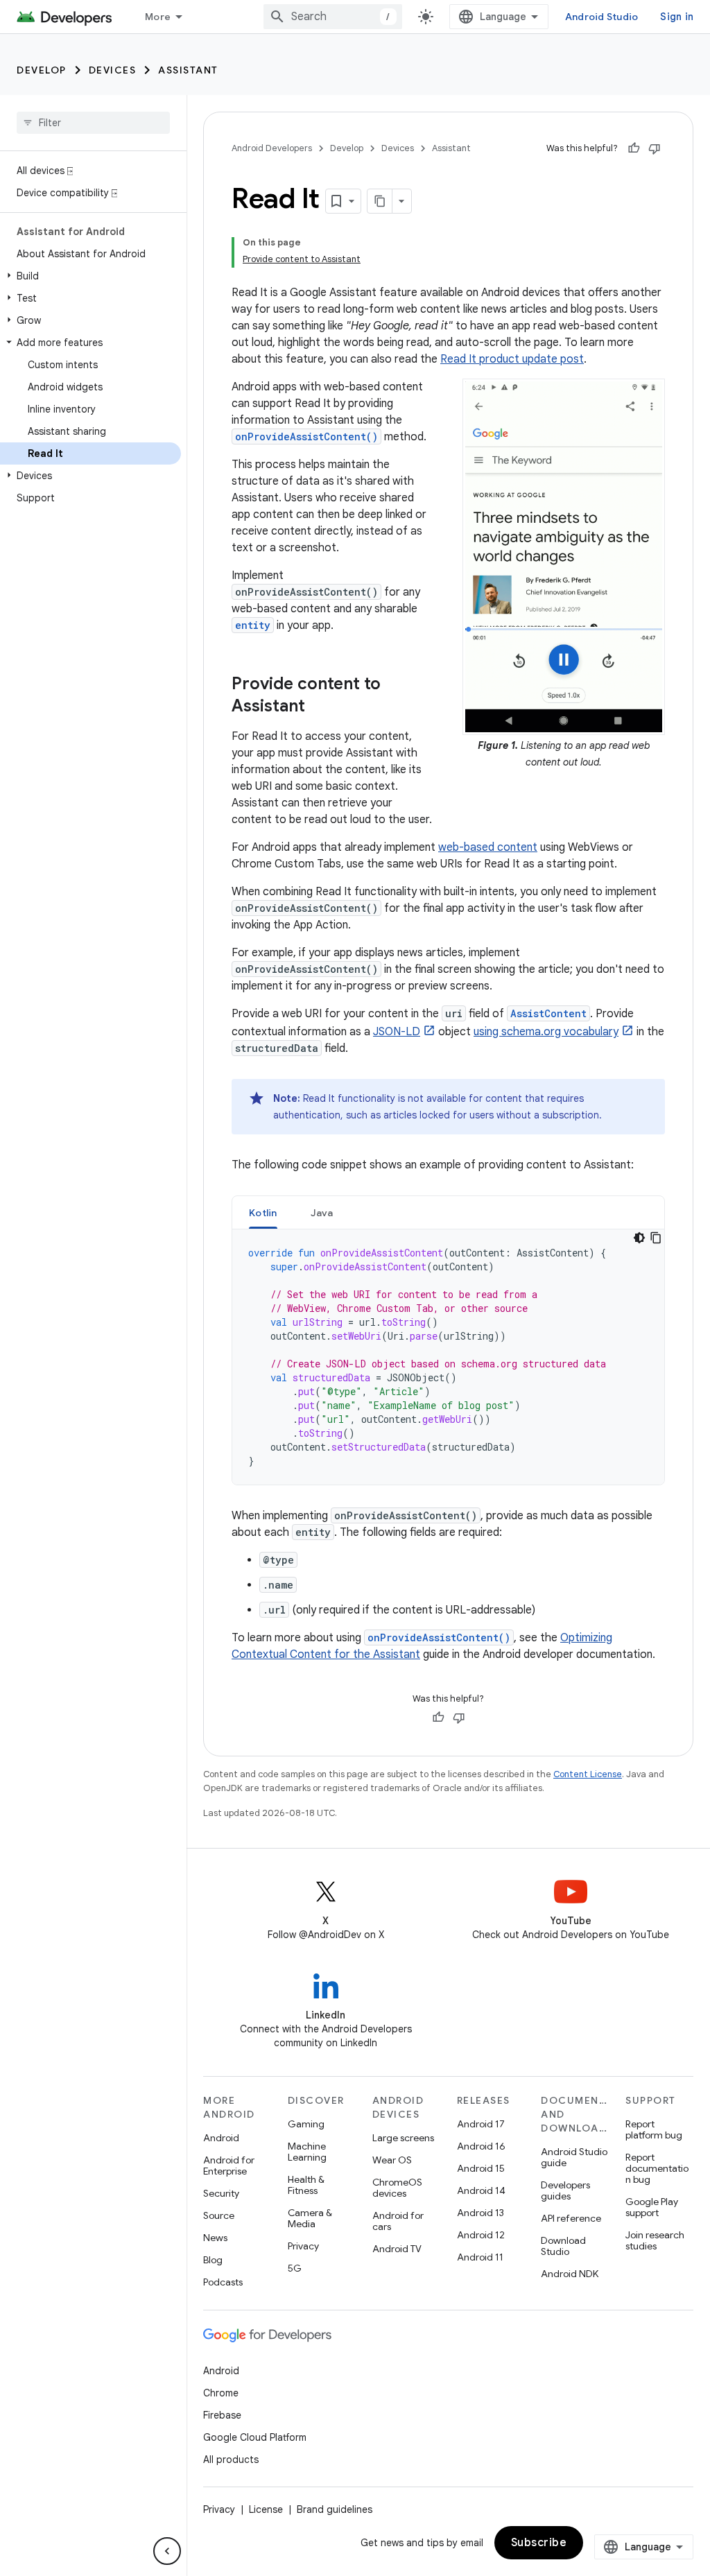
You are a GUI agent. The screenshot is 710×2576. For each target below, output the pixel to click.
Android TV (397, 2249)
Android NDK (570, 2274)
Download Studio (563, 2246)
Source (219, 2215)
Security (221, 2193)
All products (231, 2460)
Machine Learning (307, 2152)
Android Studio (602, 17)
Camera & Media (310, 2218)
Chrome (221, 2393)
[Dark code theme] (639, 1238)
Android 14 (481, 2190)
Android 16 (481, 2146)
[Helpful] (634, 148)
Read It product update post (512, 359)
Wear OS (392, 2160)
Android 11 (480, 2257)
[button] (90, 276)
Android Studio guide (574, 2157)
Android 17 (481, 2124)
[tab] (263, 1212)
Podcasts (223, 2282)
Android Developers (272, 148)
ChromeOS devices (397, 2188)
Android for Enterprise (229, 2166)
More (158, 17)
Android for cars (398, 2221)
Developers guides (565, 2190)
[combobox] (333, 17)
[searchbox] (93, 123)
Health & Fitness (306, 2185)
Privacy (303, 2246)
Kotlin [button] (263, 1213)
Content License (588, 1774)
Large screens (403, 2138)
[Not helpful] (655, 148)
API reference (571, 2218)
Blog (213, 2260)
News (215, 2238)
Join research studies (655, 2240)
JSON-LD (397, 1032)
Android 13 (480, 2213)
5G (295, 2268)
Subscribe (539, 2543)
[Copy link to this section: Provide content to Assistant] (319, 707)
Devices (113, 70)
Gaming (306, 2124)
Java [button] (322, 1213)
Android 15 (481, 2168)
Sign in (677, 17)
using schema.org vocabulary (546, 1032)
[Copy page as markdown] (380, 201)
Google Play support (652, 2207)
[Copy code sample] (656, 1238)
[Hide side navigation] (167, 2551)
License (266, 2509)
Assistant (188, 70)
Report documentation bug (657, 2168)
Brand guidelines (335, 2509)
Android (221, 2138)
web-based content (488, 847)
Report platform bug (654, 2129)
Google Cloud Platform (255, 2437)
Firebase (222, 2415)
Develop (42, 70)
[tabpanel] (448, 1357)
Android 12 (481, 2235)
